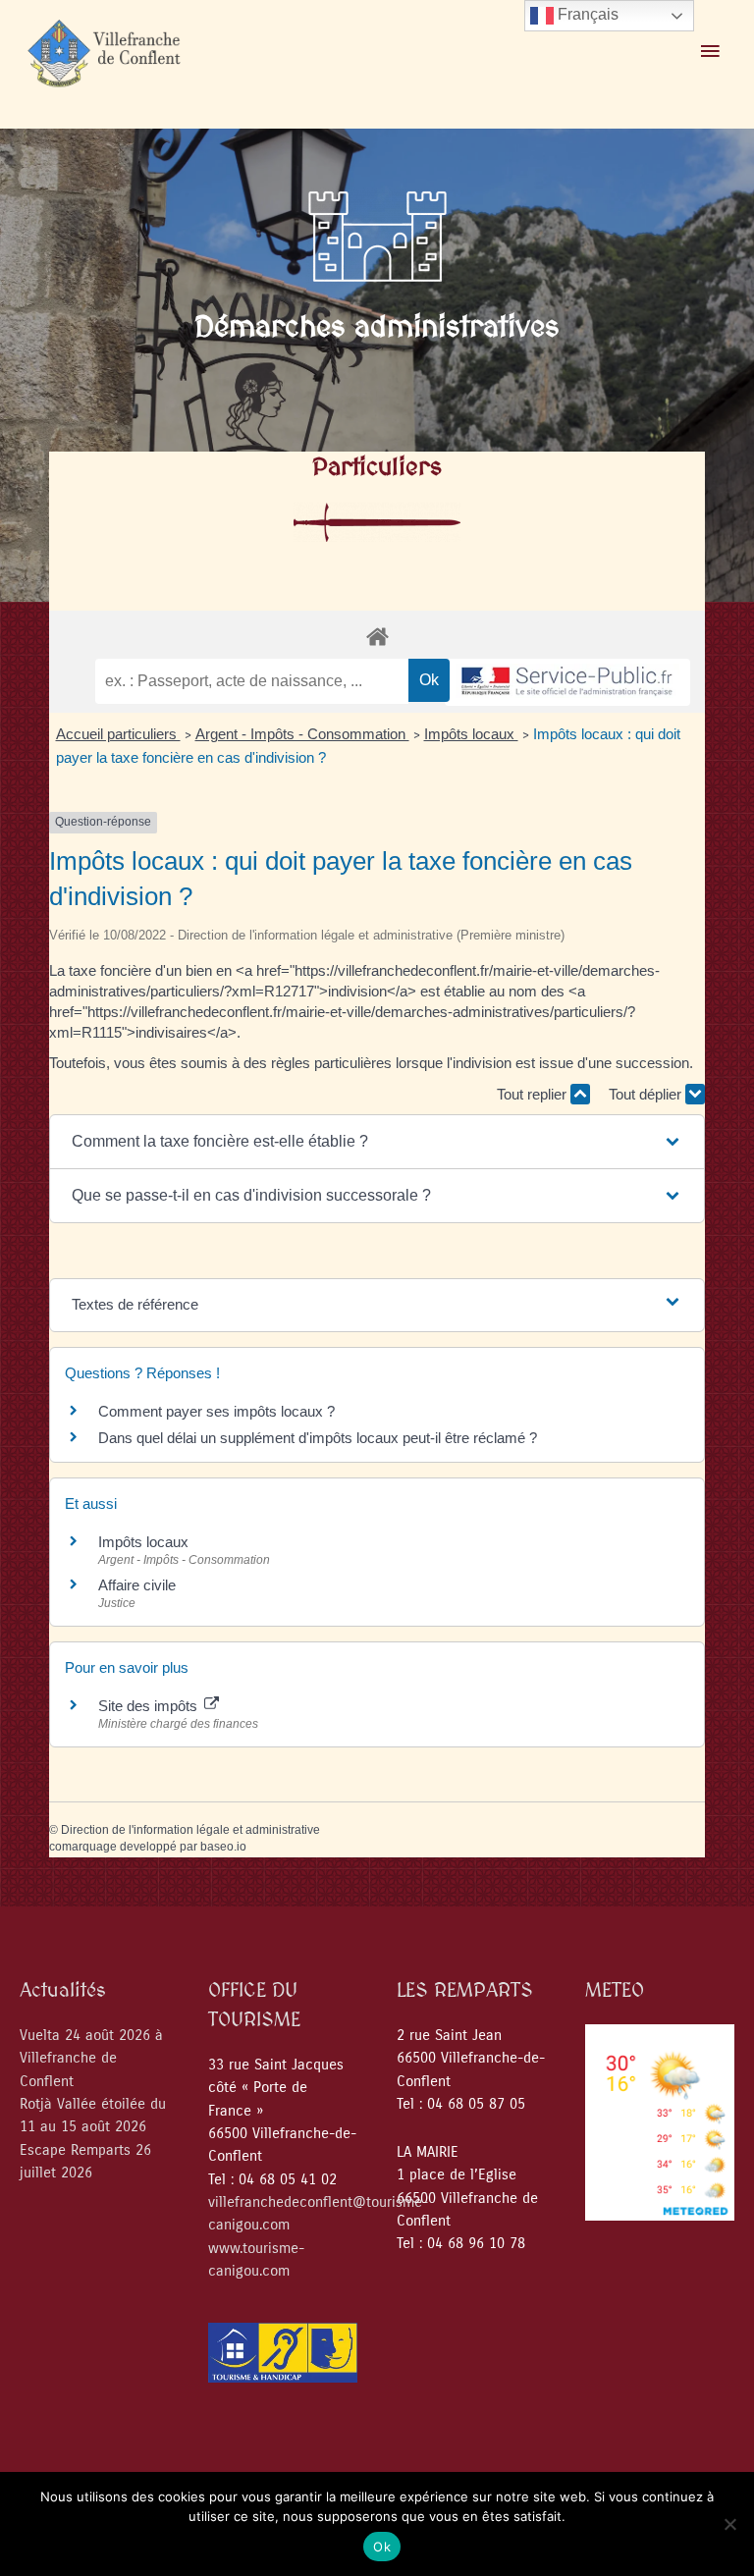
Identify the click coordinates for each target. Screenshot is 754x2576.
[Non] (729, 2524)
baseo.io (223, 1847)
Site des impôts (150, 1706)
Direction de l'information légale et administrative (190, 1830)
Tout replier (534, 1094)
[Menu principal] (710, 52)
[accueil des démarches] (377, 636)
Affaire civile (137, 1585)
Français (586, 14)
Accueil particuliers (118, 734)
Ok (382, 2547)
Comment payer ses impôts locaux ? (216, 1411)
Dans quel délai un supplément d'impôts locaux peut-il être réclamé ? (318, 1438)
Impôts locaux (471, 734)
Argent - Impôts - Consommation (302, 734)
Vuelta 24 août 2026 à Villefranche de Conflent (91, 2059)
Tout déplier (647, 1094)
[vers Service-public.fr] (567, 683)
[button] (377, 1142)
